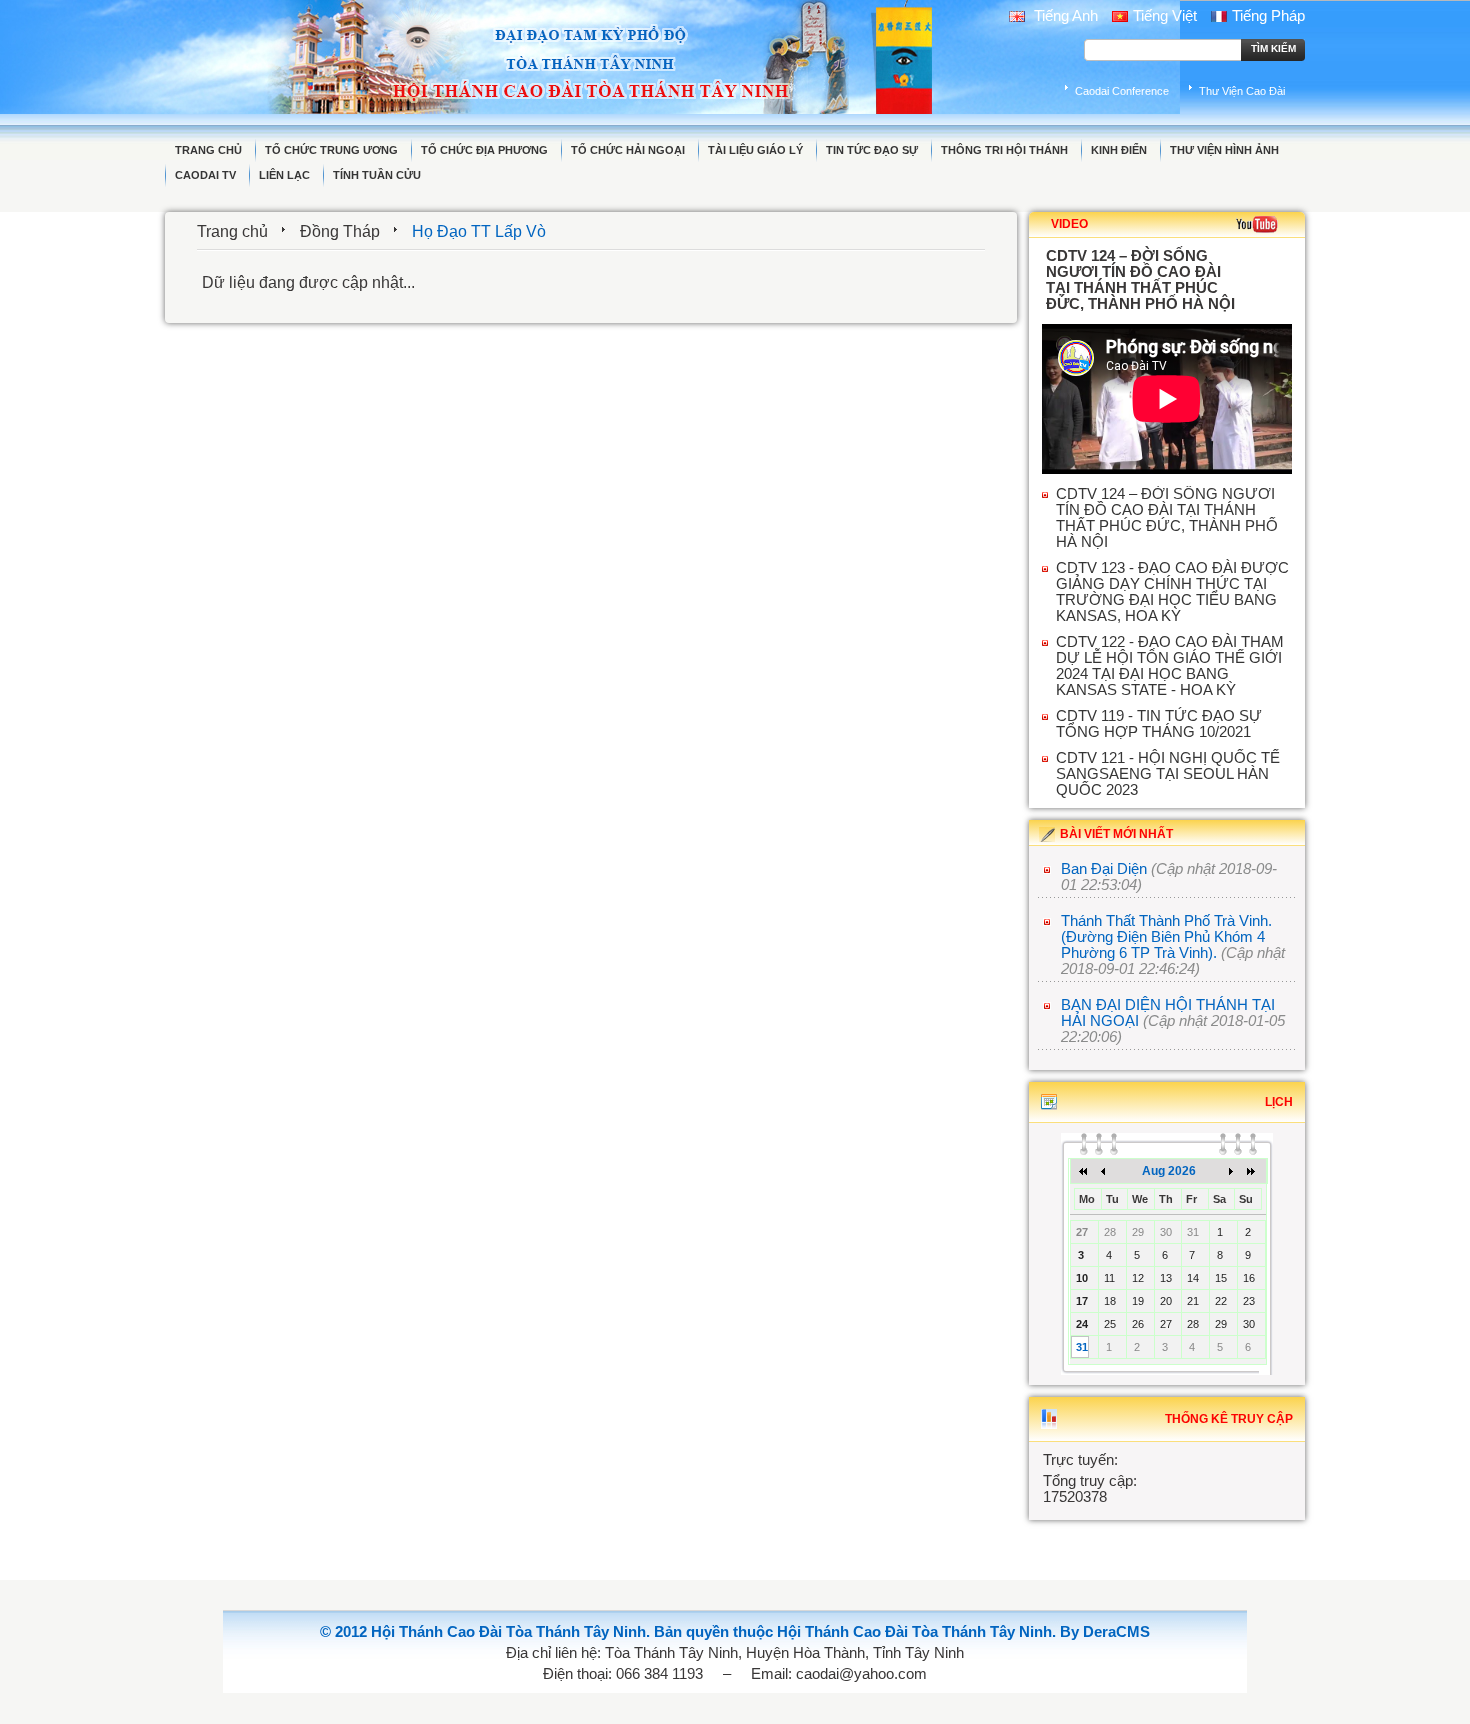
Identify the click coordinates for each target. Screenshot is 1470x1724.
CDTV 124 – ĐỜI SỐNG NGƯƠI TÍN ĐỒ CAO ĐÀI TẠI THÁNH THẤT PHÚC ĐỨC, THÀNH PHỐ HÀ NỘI (1167, 518)
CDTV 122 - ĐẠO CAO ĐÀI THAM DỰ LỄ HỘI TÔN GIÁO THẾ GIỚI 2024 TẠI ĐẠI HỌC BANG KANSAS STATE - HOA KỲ (1170, 666)
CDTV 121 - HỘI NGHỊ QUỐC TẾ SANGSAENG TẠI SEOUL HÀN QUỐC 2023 (1168, 774)
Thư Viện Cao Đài (1242, 91)
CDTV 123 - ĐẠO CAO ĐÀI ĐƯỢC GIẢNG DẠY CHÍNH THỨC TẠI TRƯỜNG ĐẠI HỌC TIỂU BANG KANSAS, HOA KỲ (1172, 592)
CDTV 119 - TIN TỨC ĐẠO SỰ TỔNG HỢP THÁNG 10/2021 (1159, 724)
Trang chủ (232, 231)
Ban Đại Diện (1104, 869)
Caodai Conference (1122, 91)
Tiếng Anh (1064, 16)
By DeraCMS (1105, 1632)
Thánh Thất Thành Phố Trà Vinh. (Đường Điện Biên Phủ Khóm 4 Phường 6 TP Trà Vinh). (1166, 937)
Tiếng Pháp (1268, 16)
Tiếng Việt (1165, 16)
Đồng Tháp (340, 231)
